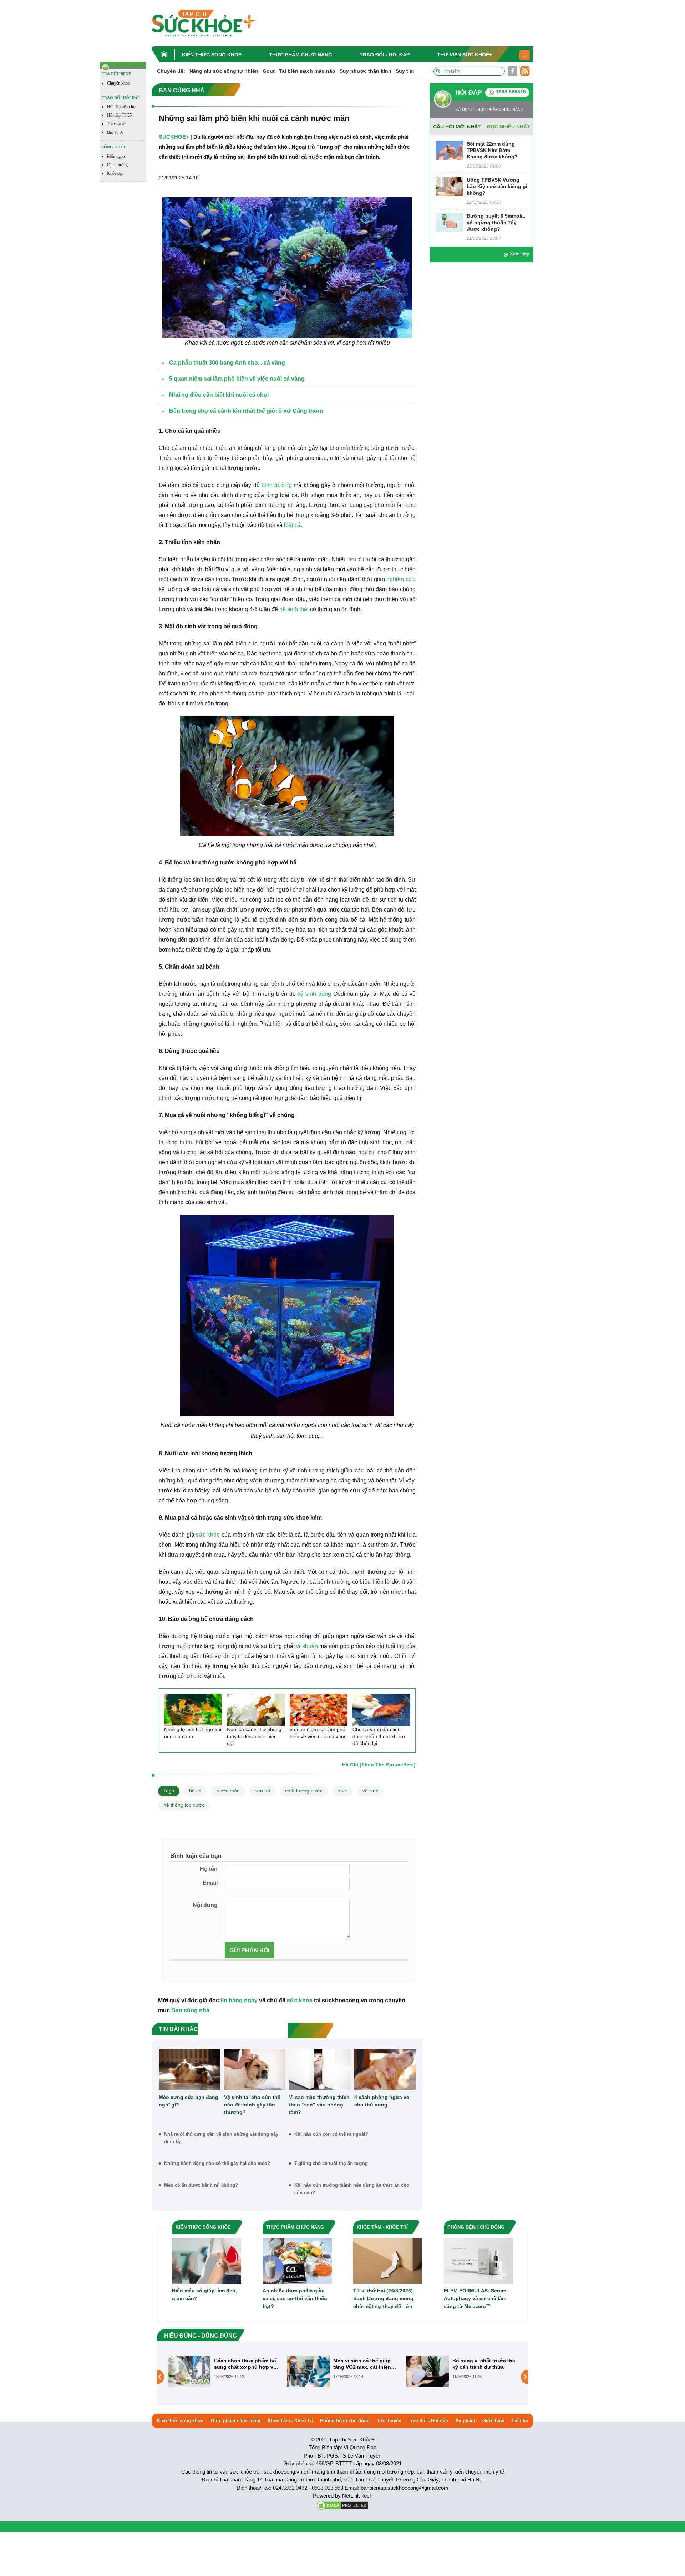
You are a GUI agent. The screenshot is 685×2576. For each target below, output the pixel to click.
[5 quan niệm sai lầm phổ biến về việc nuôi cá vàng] (319, 1710)
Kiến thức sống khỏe (212, 55)
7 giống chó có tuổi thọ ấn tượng (331, 2163)
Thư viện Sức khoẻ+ (465, 55)
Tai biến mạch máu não (307, 71)
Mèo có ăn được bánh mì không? (201, 2185)
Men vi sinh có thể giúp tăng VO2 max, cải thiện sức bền (243, 2364)
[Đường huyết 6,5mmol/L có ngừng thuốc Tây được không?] (449, 222)
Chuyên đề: (171, 71)
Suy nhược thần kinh (366, 71)
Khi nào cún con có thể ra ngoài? (331, 2134)
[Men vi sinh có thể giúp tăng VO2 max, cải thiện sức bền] (189, 2371)
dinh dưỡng (277, 485)
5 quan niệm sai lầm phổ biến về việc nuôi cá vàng (318, 1733)
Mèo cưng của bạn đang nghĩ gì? (189, 2101)
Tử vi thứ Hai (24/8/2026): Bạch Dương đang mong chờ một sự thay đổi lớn (384, 2298)
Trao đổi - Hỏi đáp (385, 55)
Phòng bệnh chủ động (345, 2421)
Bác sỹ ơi (115, 132)
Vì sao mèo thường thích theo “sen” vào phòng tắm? (319, 2105)
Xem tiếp (520, 254)
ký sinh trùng (314, 994)
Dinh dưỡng (117, 165)
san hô (262, 1791)
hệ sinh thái (294, 609)
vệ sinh (371, 1791)
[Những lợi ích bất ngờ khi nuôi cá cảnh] (193, 1710)
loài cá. (293, 525)
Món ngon (116, 156)
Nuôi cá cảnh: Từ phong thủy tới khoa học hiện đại (254, 1736)
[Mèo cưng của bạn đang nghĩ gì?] (190, 2070)
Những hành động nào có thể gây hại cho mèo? (217, 2163)
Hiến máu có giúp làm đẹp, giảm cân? (204, 2294)
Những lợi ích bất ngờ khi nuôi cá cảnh (193, 1733)
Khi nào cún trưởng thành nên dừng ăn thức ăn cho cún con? (352, 2189)
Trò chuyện (389, 2421)
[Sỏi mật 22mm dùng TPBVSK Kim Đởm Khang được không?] (449, 150)
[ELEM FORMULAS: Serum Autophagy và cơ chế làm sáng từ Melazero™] (478, 2260)
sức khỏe (208, 1535)
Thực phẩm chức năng (301, 55)
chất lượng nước (304, 1791)
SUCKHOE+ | (175, 137)
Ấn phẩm (465, 2421)
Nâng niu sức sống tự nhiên (224, 71)
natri (342, 1791)
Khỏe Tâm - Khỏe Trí (290, 2421)
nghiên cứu (401, 579)
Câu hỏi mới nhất (457, 127)
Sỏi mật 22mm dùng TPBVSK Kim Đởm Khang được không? (492, 150)
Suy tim (405, 71)
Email (210, 1883)
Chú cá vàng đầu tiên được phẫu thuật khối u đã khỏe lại (379, 1736)
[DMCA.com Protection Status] (342, 2505)
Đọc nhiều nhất (509, 127)
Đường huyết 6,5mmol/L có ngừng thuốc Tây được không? (496, 222)
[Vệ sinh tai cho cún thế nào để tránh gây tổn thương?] (255, 2070)
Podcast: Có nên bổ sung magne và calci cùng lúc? (484, 2364)
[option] (224, 2371)
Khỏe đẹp (115, 173)
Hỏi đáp (469, 92)
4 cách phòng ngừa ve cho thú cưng (382, 2101)
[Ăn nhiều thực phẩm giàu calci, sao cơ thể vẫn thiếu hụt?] (297, 2260)
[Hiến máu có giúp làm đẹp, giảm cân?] (207, 2260)
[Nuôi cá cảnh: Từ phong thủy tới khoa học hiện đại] (256, 1710)
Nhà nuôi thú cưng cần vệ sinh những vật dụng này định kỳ (221, 2138)
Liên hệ (520, 2421)
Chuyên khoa (118, 83)
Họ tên (209, 1869)
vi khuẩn (307, 1646)
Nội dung (205, 1905)
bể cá (195, 1791)
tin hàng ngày (239, 2000)
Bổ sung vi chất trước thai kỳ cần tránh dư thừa (365, 2364)
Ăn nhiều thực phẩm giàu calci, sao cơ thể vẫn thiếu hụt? (295, 2298)
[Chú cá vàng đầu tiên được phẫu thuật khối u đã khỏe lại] (381, 1710)
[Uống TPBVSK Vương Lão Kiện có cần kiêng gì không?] (449, 186)
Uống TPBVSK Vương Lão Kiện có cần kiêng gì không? (497, 186)
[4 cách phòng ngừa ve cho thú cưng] (385, 2070)
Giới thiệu (493, 2421)
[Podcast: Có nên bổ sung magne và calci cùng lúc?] (427, 2371)
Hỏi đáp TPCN (120, 115)
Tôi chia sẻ (116, 124)
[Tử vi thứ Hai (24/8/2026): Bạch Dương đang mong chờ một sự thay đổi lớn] (388, 2260)
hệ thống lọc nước (184, 1805)
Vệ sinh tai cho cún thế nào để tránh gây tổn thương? (252, 2105)
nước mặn (228, 1791)
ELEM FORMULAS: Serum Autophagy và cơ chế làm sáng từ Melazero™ (475, 2298)
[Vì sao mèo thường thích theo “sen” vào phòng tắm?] (320, 2070)
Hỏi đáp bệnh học (122, 107)
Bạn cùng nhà (190, 2010)
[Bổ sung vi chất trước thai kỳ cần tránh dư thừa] (308, 2371)
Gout (269, 71)
